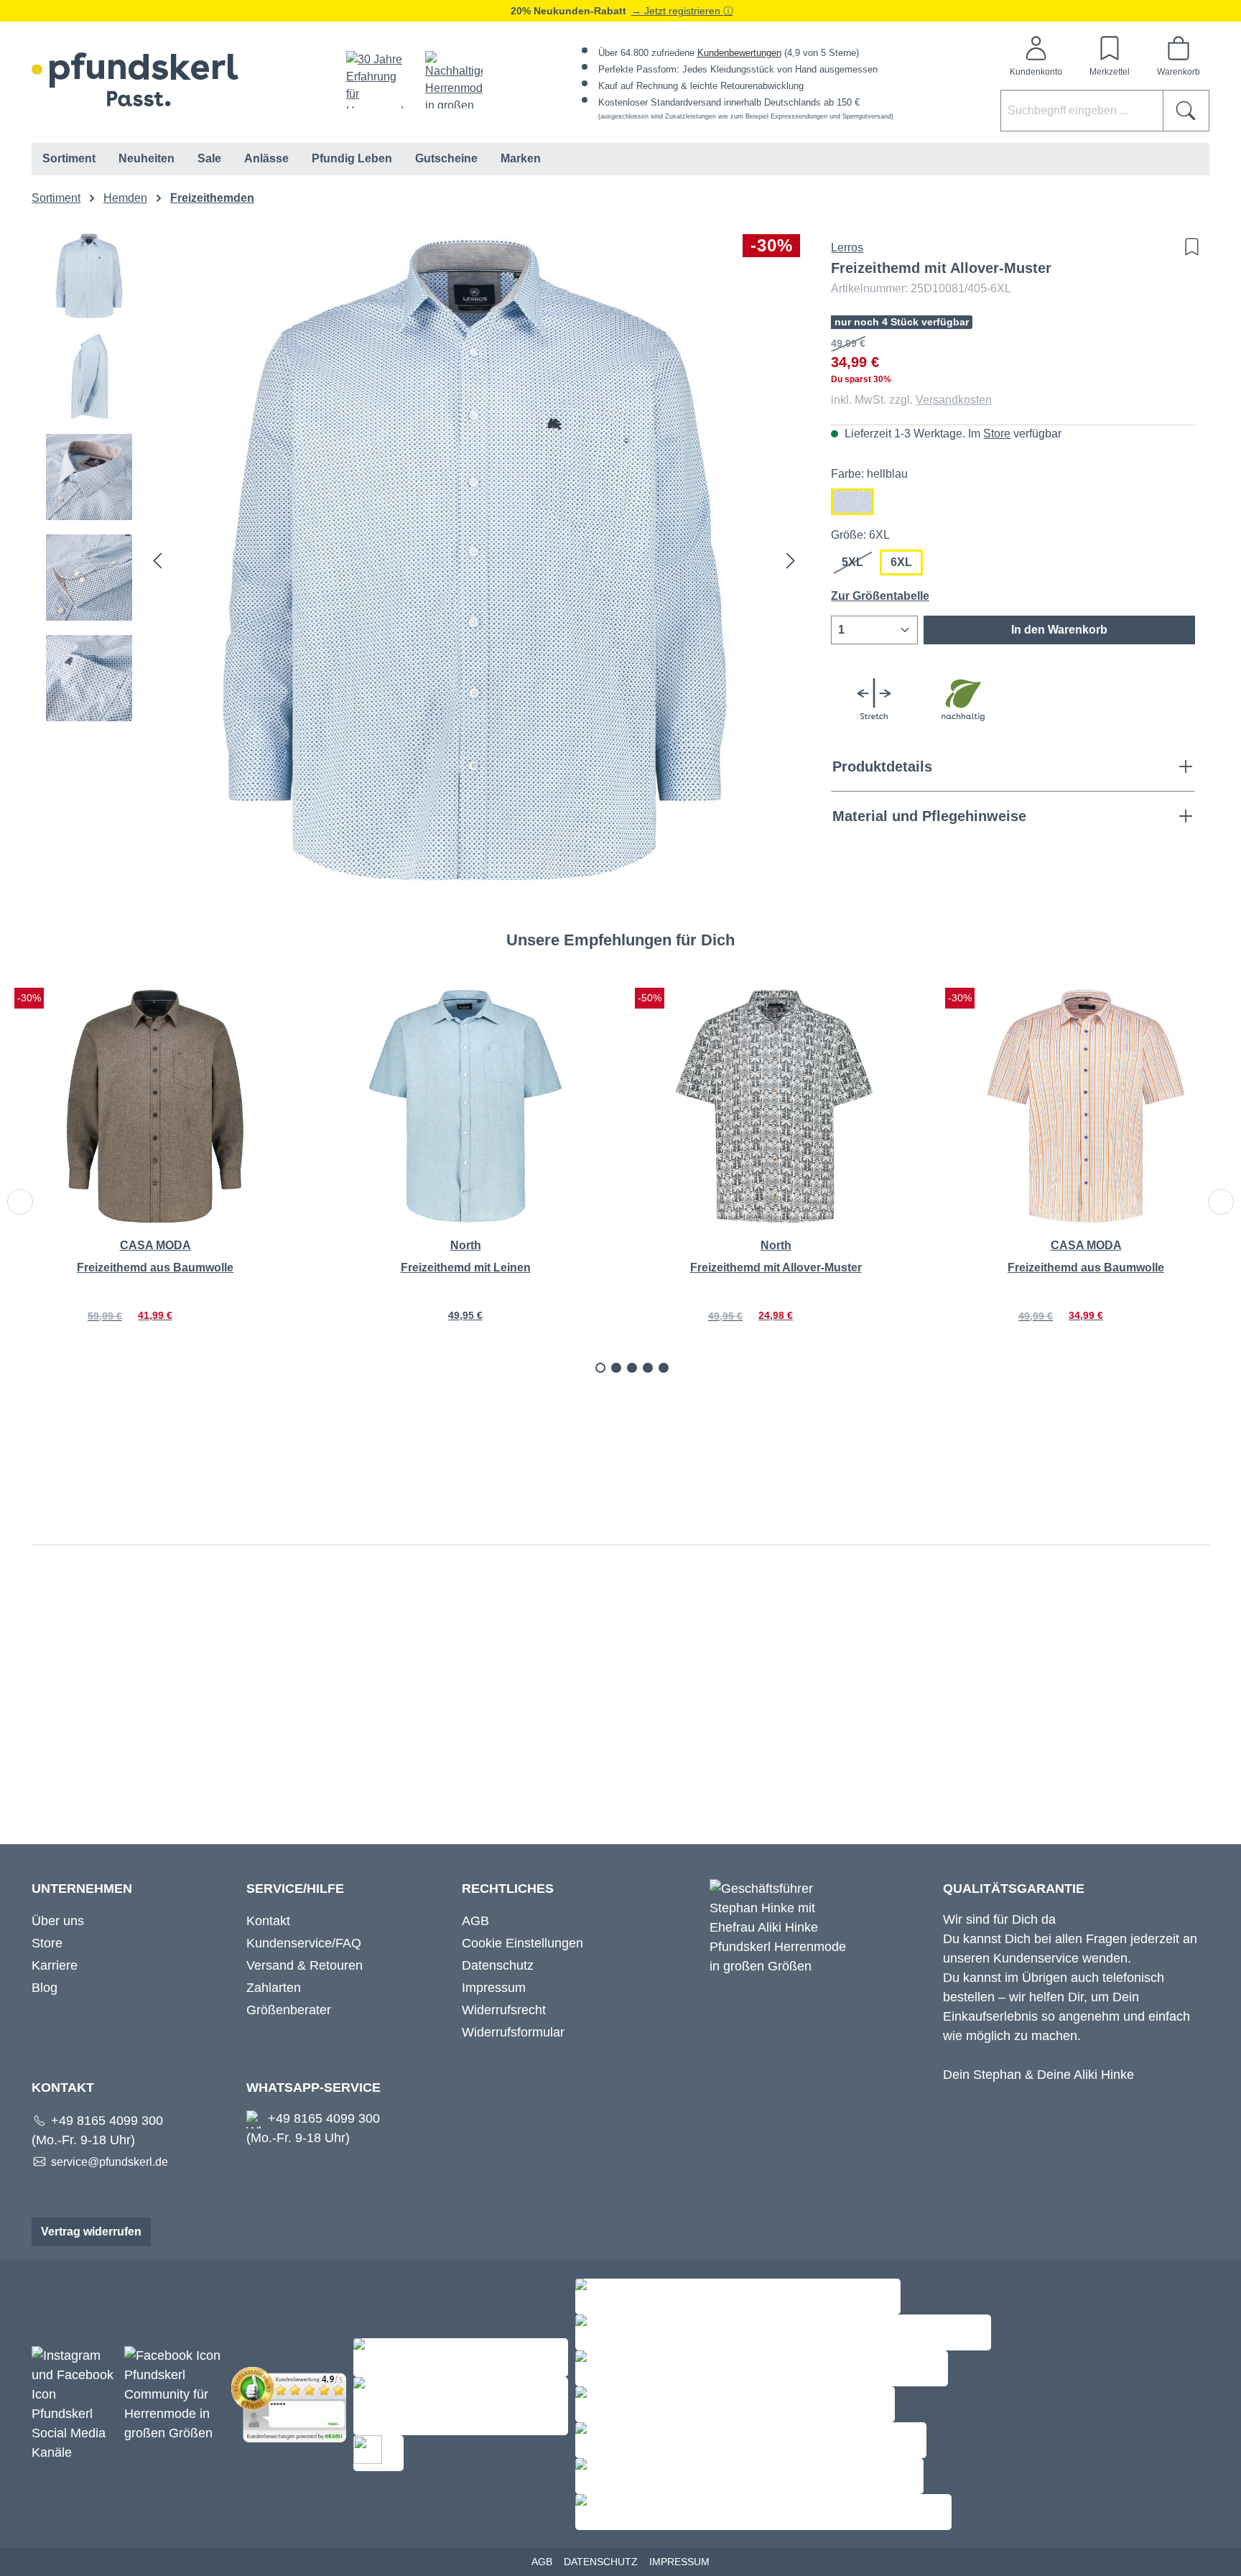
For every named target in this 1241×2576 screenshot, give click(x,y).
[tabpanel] (155, 1174)
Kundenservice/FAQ (304, 1943)
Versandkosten (954, 400)
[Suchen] (1186, 111)
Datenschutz (498, 1965)
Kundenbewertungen (739, 53)
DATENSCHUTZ (601, 2562)
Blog (45, 1988)
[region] (424, 560)
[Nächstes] (791, 561)
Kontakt (268, 1921)
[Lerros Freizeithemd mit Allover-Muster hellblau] (474, 560)
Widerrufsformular (513, 2032)
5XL (858, 566)
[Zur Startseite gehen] (135, 79)
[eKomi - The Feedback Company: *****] (292, 2404)
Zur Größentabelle (880, 596)
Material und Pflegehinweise (929, 816)
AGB (475, 1921)
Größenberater (289, 2010)
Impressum (494, 1988)
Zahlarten (274, 1988)
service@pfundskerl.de (110, 2162)
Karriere (55, 1965)
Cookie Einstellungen (522, 1943)
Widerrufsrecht (504, 2010)
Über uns (58, 1921)
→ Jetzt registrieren (677, 11)
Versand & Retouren (305, 1965)
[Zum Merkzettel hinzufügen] (1188, 247)
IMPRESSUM (679, 2562)
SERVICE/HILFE (295, 1889)
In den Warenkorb (1059, 630)
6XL (901, 562)
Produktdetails (882, 766)
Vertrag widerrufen (91, 2232)
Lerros (847, 247)
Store (997, 434)
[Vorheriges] (157, 561)
